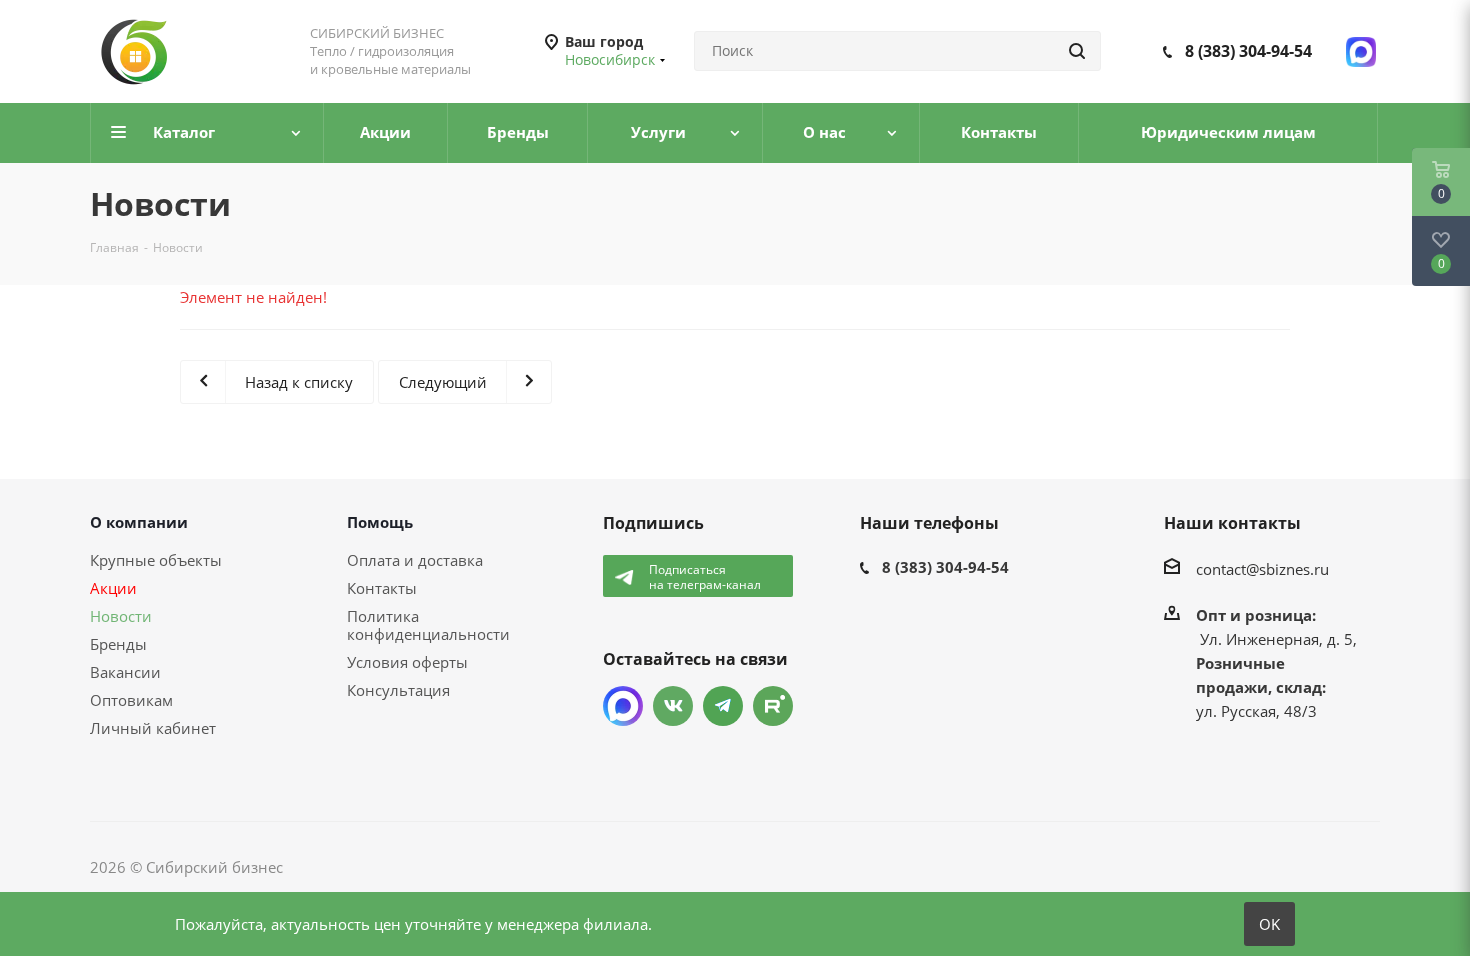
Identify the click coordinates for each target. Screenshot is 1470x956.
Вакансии (125, 672)
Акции (113, 588)
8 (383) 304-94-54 (1248, 51)
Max (623, 706)
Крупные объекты (156, 560)
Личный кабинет (153, 728)
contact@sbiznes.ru (1262, 569)
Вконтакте (673, 706)
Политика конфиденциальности (428, 625)
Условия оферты (407, 662)
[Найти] (1077, 51)
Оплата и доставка (415, 560)
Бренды (118, 644)
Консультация (398, 690)
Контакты (382, 588)
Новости (121, 616)
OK (1269, 924)
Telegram (723, 706)
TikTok (773, 706)
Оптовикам (131, 700)
